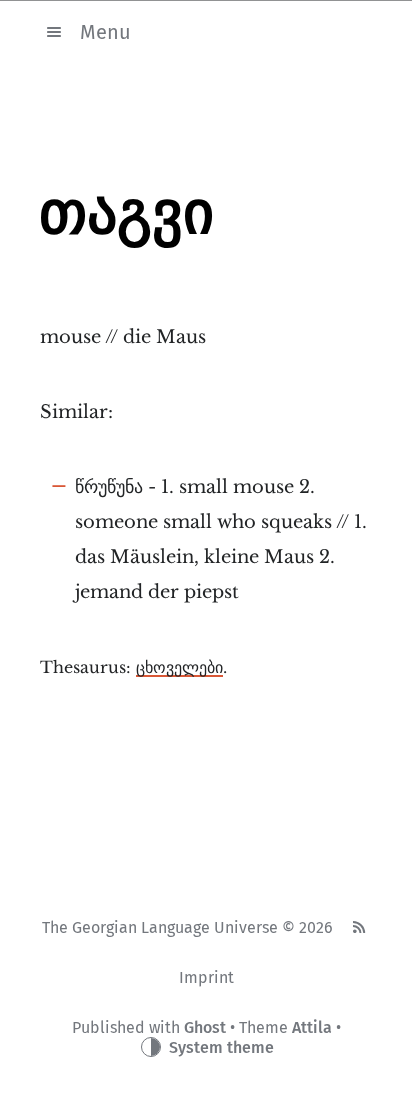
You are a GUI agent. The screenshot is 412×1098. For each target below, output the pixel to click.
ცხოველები (179, 667)
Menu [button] (105, 31)
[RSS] (358, 928)
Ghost (205, 1027)
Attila (312, 1027)
